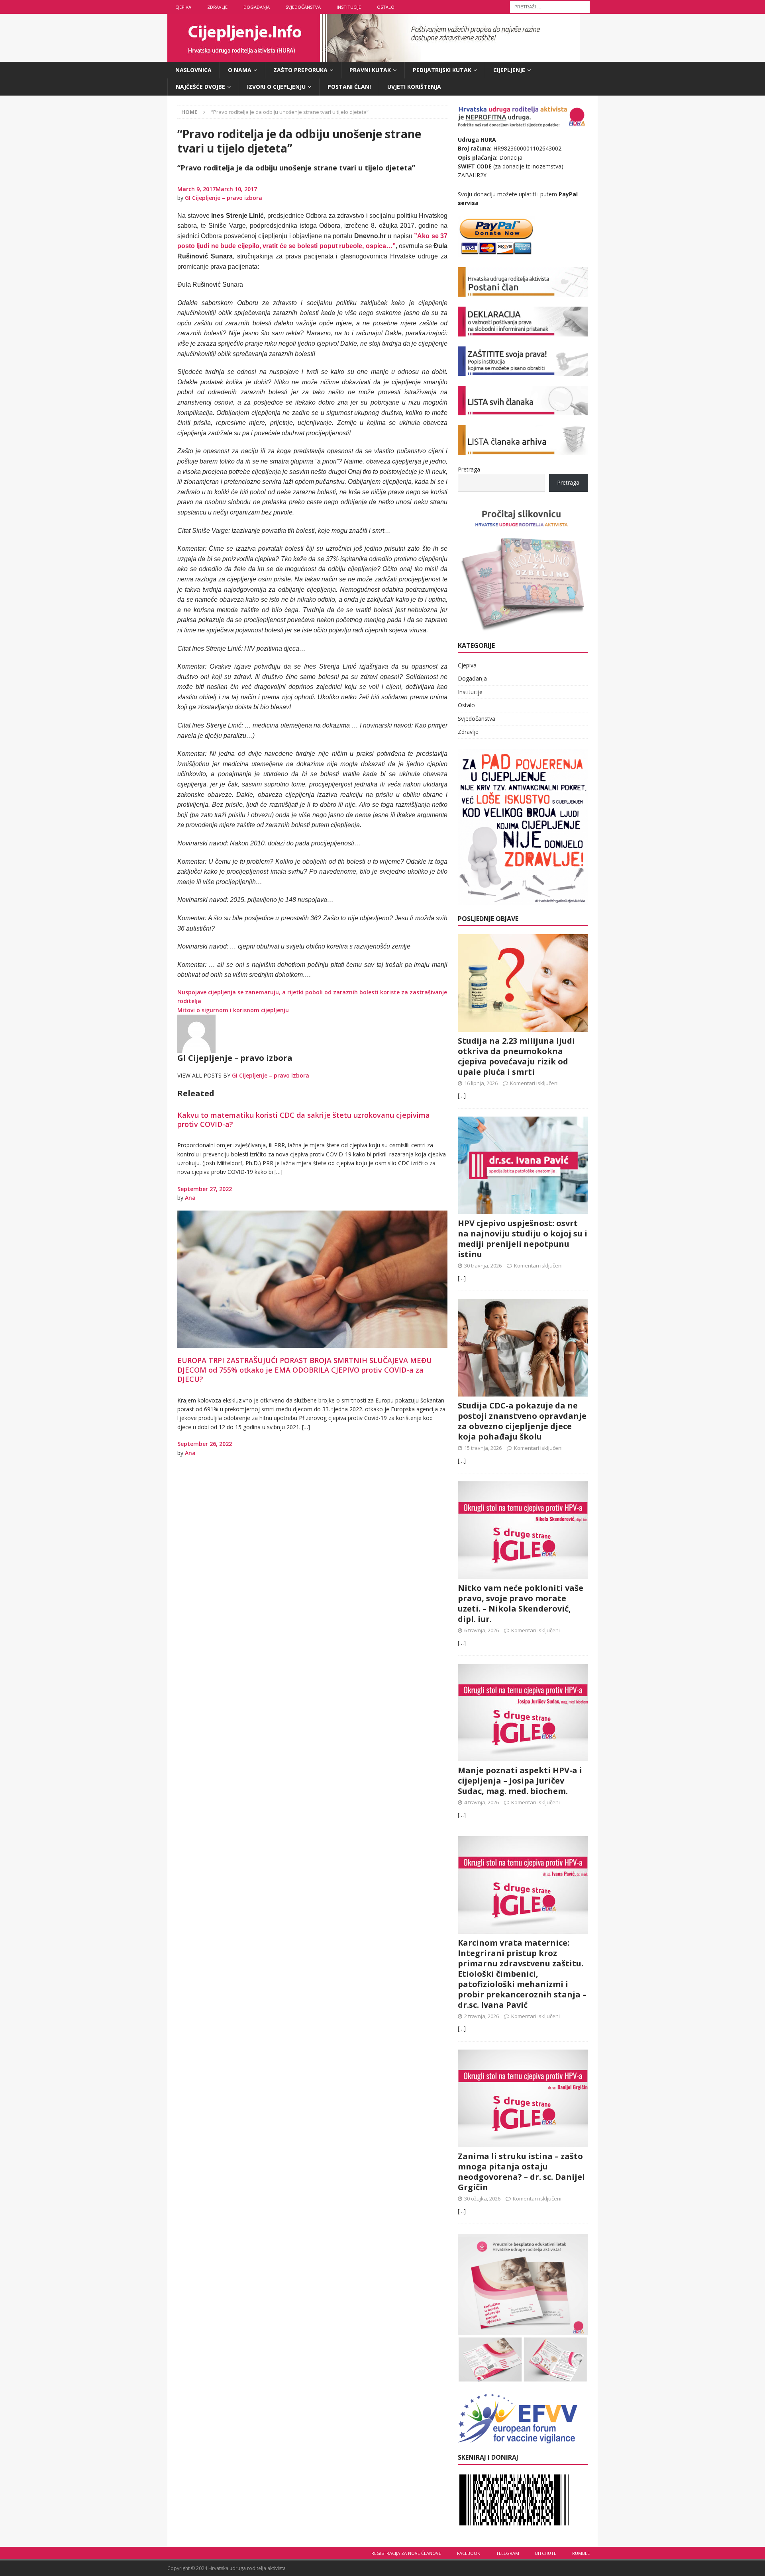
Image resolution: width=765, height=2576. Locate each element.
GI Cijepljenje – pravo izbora (224, 198)
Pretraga (469, 469)
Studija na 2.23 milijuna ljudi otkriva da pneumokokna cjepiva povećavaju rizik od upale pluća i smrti (516, 1056)
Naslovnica (193, 70)
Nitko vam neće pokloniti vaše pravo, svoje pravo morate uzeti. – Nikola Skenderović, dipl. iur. (521, 1603)
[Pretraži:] (550, 6)
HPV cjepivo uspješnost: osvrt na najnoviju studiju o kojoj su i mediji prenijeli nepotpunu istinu (523, 1239)
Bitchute (546, 2553)
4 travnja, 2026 (482, 1802)
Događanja (257, 7)
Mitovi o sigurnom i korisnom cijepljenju (233, 1010)
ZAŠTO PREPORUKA (300, 70)
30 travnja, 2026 (483, 1266)
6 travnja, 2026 (482, 1630)
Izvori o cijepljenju (276, 87)
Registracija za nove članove (406, 2553)
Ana (190, 1198)
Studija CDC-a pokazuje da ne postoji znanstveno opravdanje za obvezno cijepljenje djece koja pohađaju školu (522, 1421)
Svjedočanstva (303, 7)
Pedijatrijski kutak (442, 70)
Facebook (469, 2553)
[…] (462, 1095)
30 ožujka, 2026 (482, 2198)
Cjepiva (183, 7)
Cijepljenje (509, 70)
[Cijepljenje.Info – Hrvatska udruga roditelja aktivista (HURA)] (374, 57)
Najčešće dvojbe (200, 87)
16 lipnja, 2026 (481, 1083)
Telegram (508, 2553)
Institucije (349, 7)
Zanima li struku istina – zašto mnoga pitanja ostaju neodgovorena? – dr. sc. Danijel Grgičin (521, 2172)
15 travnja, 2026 (483, 1448)
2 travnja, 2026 (482, 2016)
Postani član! (349, 87)
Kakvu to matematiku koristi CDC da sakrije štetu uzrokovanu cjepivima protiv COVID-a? (304, 1120)
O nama (240, 70)
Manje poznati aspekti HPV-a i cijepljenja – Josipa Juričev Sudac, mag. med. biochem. (520, 1781)
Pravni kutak (370, 70)
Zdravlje (217, 7)
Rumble (581, 2553)
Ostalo (386, 7)
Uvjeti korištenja (414, 87)
